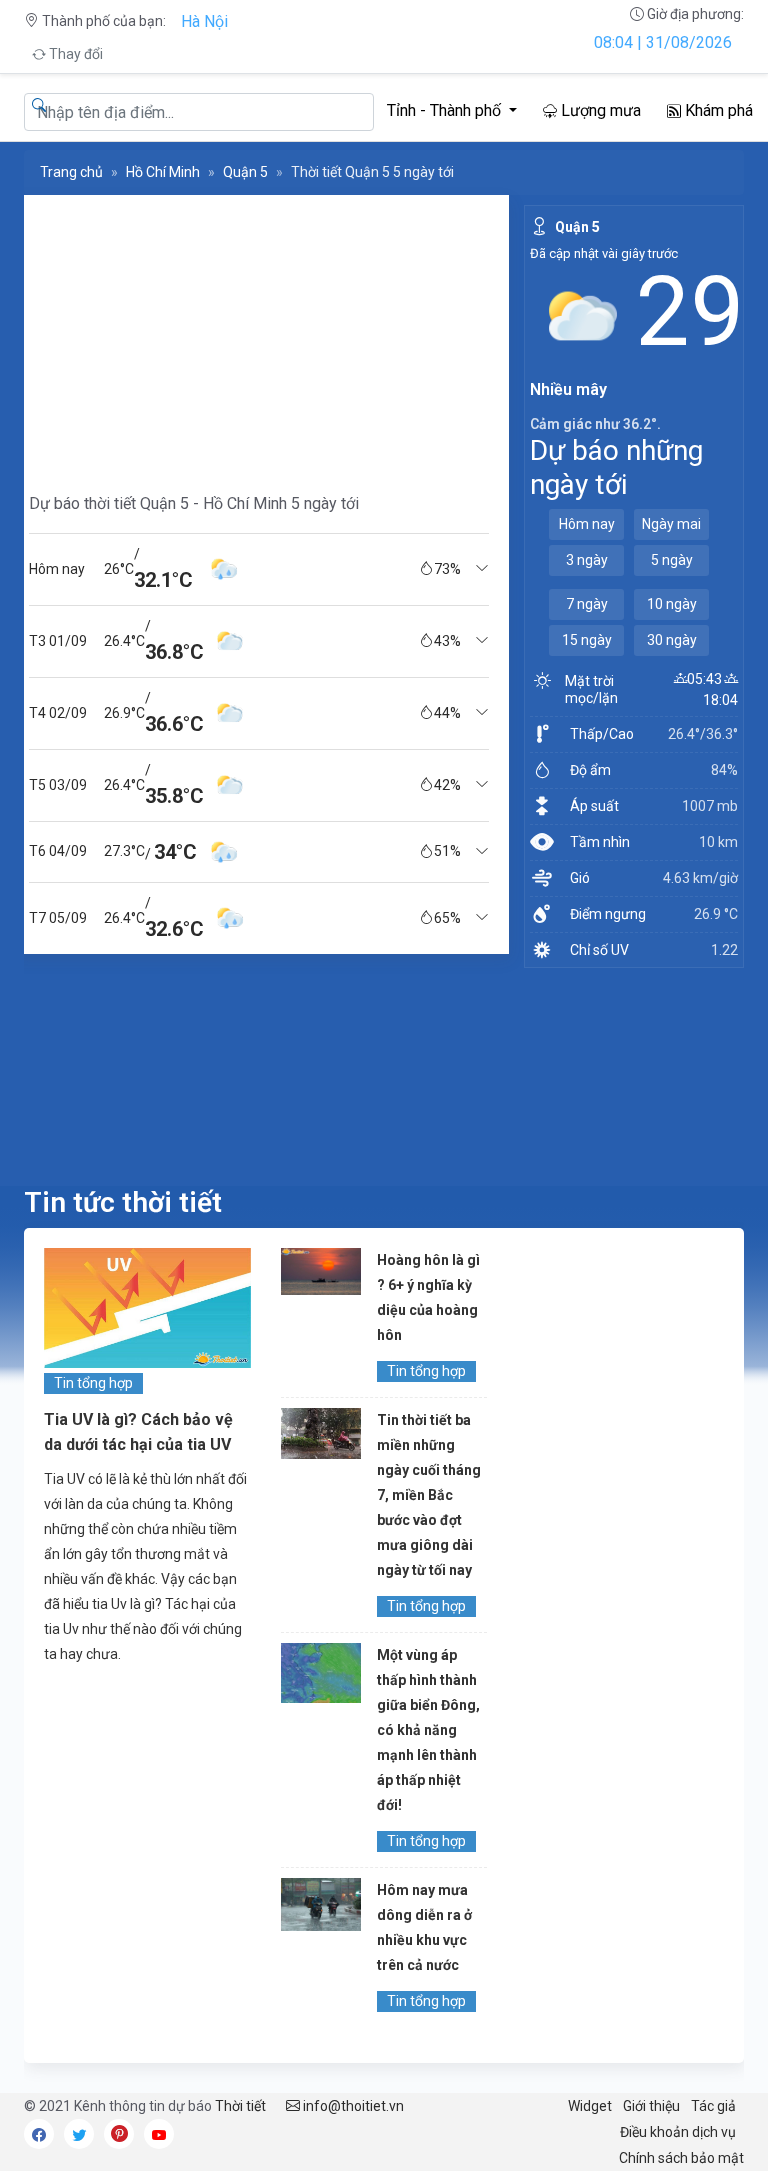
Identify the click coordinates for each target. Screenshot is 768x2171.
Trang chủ (71, 172)
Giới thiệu (651, 2106)
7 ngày (587, 604)
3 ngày (587, 560)
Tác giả (713, 2106)
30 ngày (672, 640)
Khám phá (717, 110)
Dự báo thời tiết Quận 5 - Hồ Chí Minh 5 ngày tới (194, 503)
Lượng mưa (599, 110)
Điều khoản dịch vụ (678, 2132)
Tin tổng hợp (93, 1383)
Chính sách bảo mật (681, 2158)
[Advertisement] (259, 335)
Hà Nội (204, 21)
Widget (590, 2106)
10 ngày (672, 604)
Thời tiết (240, 2106)
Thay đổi (74, 54)
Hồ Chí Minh (163, 172)
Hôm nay (587, 524)
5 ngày (672, 560)
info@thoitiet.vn (352, 2106)
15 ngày (587, 640)
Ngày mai (671, 524)
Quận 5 (245, 172)
